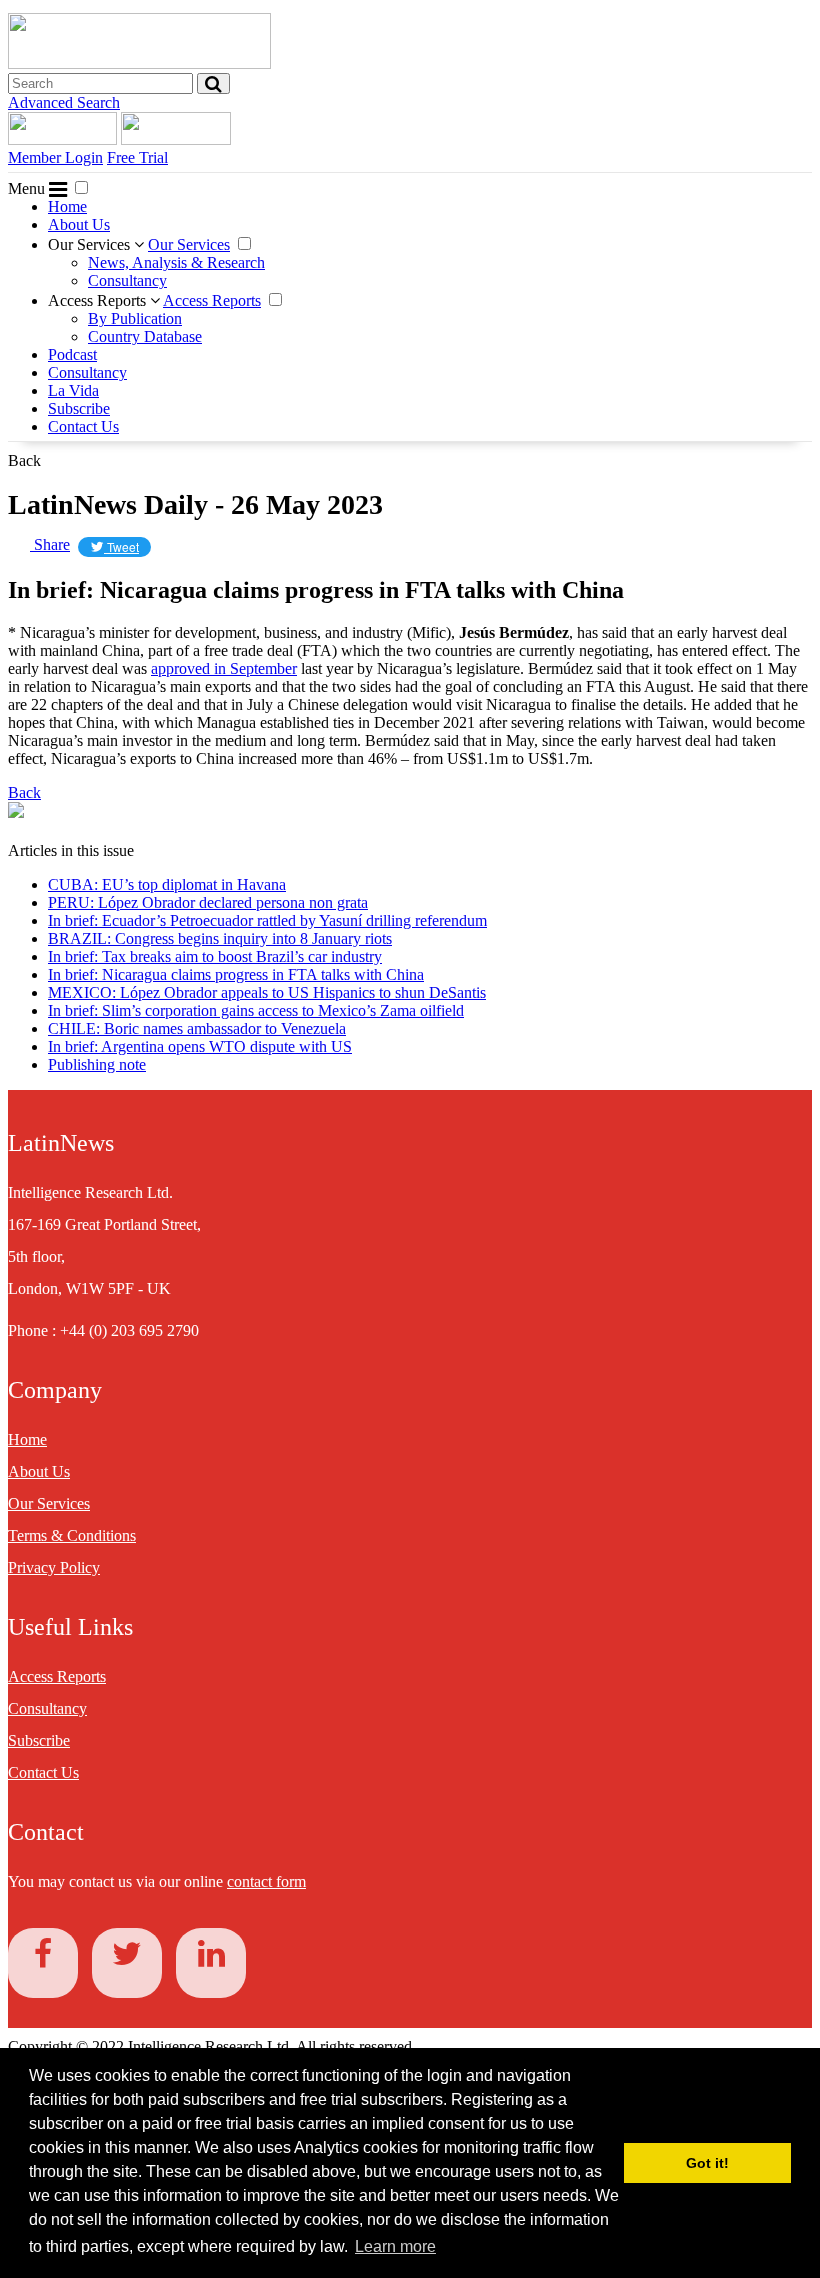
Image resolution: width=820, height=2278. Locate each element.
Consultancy (127, 280)
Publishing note (97, 1064)
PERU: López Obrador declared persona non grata (208, 902)
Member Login (55, 157)
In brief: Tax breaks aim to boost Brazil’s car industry (215, 956)
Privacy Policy (54, 1567)
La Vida (73, 390)
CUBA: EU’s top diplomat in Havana (167, 884)
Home (67, 206)
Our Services (91, 244)
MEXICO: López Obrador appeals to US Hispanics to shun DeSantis (267, 992)
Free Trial (137, 157)
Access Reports (99, 300)
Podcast (72, 354)
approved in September (224, 668)
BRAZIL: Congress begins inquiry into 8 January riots (220, 938)
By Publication (135, 318)
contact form (266, 1881)
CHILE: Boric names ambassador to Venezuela (197, 1028)
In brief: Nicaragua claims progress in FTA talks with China (236, 974)
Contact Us (83, 426)
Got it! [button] (707, 2163)
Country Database (145, 336)
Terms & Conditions (72, 1535)
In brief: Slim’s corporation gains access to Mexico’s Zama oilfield (256, 1010)
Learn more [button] (395, 2246)
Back (24, 460)
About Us (79, 224)
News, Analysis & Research (176, 262)
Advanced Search (64, 102)
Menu (28, 188)
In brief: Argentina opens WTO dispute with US (200, 1046)
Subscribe (79, 408)
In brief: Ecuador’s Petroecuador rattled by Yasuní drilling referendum (267, 920)
